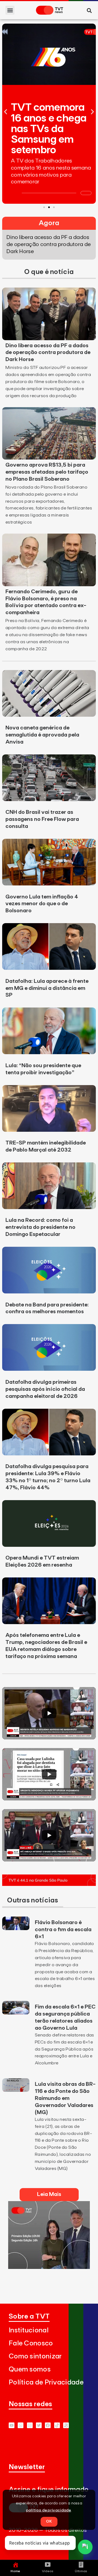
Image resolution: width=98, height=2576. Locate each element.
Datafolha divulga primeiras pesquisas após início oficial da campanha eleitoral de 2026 (45, 1389)
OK (49, 2521)
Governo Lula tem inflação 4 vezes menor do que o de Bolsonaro (42, 904)
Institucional (29, 2330)
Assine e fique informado (49, 2490)
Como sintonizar (35, 2356)
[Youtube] (12, 2425)
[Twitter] (39, 2425)
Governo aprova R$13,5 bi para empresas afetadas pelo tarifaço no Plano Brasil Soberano (47, 472)
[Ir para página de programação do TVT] (49, 1884)
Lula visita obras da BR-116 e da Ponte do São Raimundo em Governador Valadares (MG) (65, 2098)
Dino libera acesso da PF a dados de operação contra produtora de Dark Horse (48, 353)
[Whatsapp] (21, 2425)
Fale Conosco (31, 2343)
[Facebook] (48, 2425)
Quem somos (30, 2369)
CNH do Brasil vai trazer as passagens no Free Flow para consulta (42, 819)
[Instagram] (30, 2425)
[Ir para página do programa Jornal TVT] (49, 2267)
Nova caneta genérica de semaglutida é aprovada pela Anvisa (42, 735)
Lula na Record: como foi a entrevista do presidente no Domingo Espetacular (40, 1227)
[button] (10, 10)
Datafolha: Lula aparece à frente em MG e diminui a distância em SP (47, 988)
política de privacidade (49, 2510)
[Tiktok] (57, 2425)
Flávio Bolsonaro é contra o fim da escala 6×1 (63, 1930)
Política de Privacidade (46, 2382)
